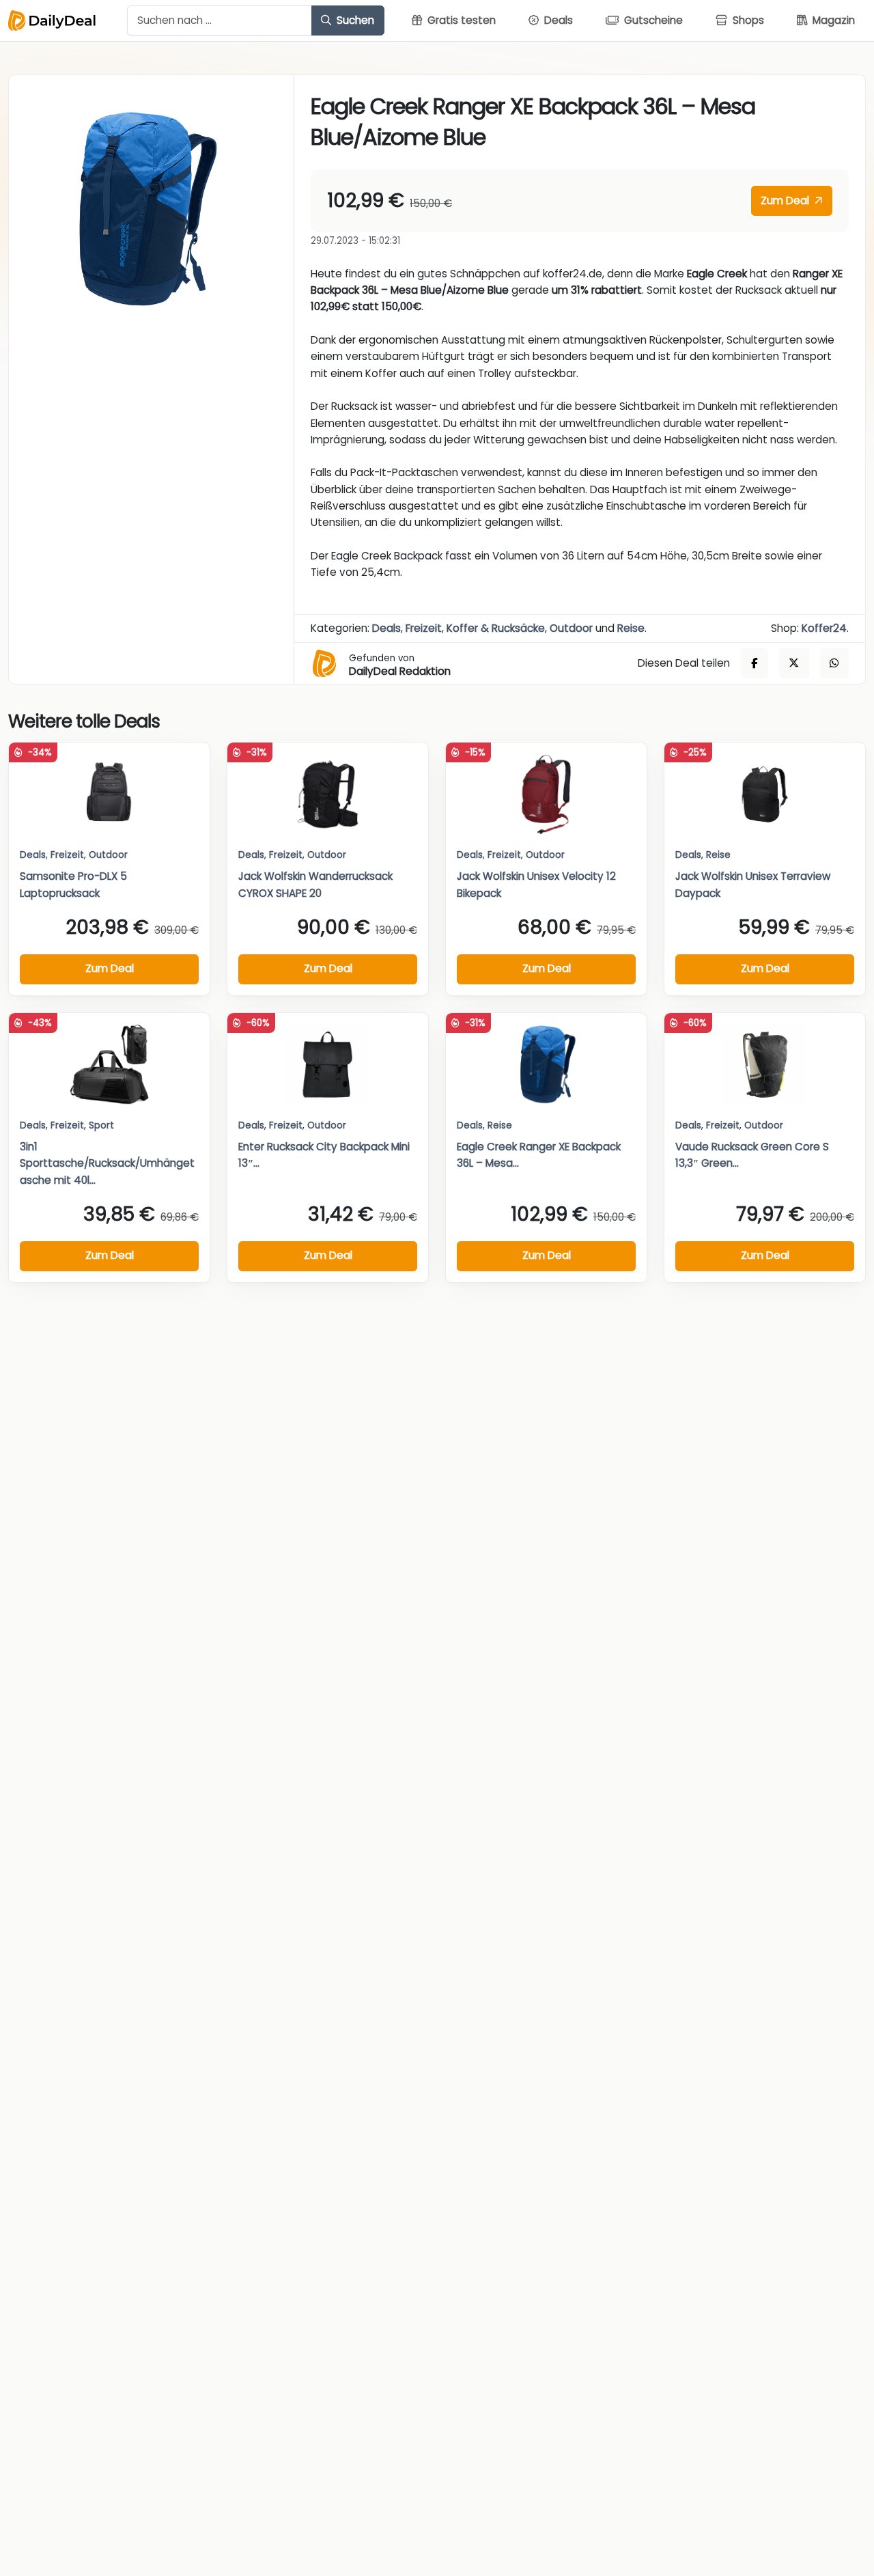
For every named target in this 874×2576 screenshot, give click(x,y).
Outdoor (571, 628)
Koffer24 (824, 628)
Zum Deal (786, 200)
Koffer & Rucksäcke (496, 628)
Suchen (354, 20)
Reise (631, 628)
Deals (386, 628)
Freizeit (424, 628)
